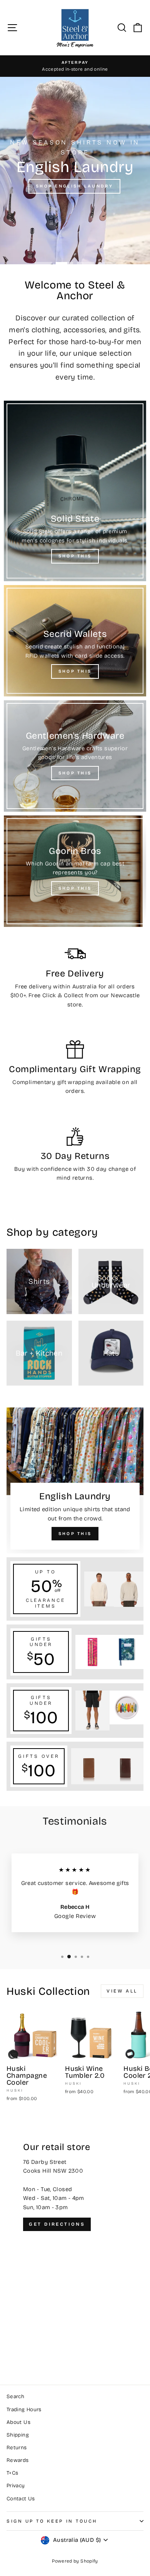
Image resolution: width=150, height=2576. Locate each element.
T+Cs (12, 2473)
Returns (17, 2448)
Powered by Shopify (75, 2561)
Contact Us (21, 2499)
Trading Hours (24, 2409)
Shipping (18, 2435)
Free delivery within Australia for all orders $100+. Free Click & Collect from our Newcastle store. (75, 995)
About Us (18, 2422)
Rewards (18, 2460)
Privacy (16, 2486)
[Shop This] (75, 491)
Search (15, 2396)
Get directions (57, 2224)
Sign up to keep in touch (52, 2521)
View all (122, 1991)
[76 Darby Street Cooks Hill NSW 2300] (75, 2244)
